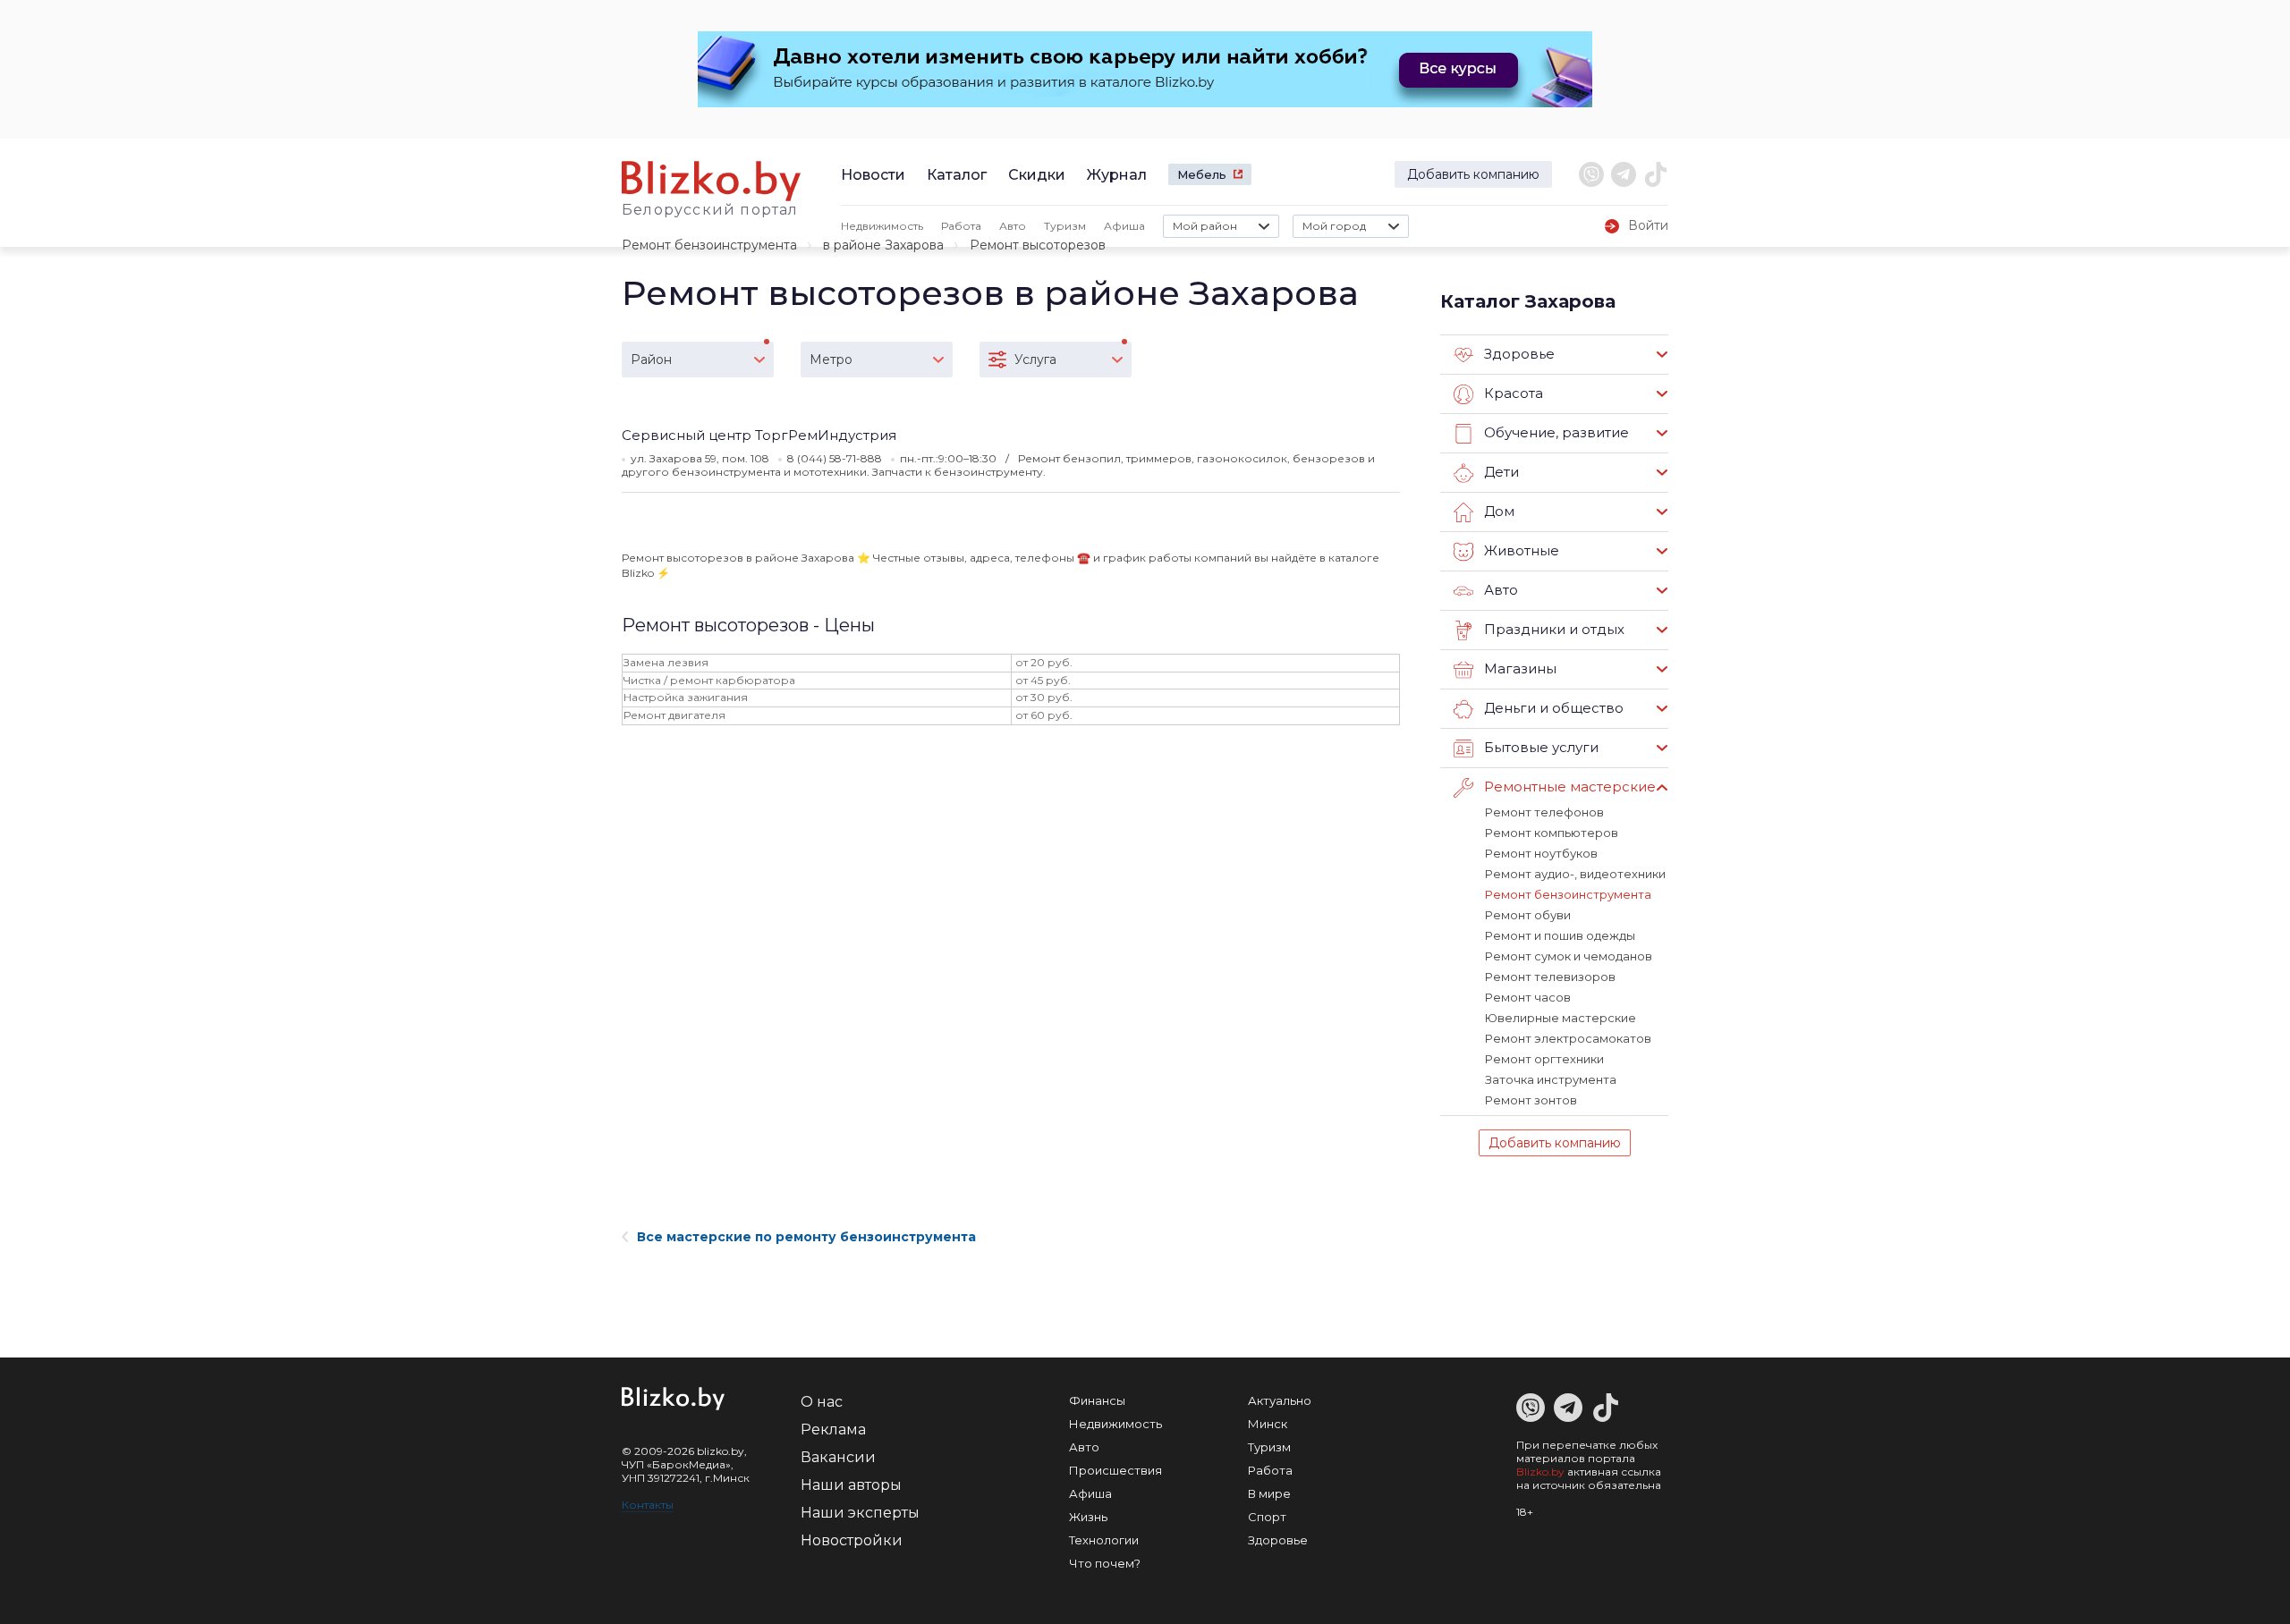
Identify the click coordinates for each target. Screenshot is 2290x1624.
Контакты (648, 1505)
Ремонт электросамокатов (1568, 1038)
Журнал (1117, 175)
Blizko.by (1540, 1472)
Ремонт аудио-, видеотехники (1575, 874)
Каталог (957, 175)
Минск (1268, 1424)
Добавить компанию (1473, 174)
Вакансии (838, 1457)
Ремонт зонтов (1531, 1100)
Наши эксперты (860, 1513)
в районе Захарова (883, 245)
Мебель (1202, 174)
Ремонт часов (1528, 997)
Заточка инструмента (1551, 1079)
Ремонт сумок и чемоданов (1569, 956)
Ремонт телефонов (1544, 812)
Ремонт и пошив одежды (1560, 935)
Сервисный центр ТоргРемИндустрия (759, 435)
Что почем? (1105, 1563)
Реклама (833, 1429)
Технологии (1104, 1540)
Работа (961, 226)
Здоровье (1278, 1540)
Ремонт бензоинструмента (709, 245)
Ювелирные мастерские (1561, 1018)
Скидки (1037, 175)
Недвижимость (882, 226)
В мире (1269, 1493)
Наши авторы (851, 1485)
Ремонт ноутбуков (1541, 853)
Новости (873, 175)
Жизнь (1088, 1517)
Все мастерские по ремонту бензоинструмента (806, 1237)
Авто (1013, 226)
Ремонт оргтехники (1544, 1059)
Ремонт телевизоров (1550, 977)
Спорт (1267, 1517)
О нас (822, 1402)
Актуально (1280, 1400)
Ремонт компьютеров (1552, 833)
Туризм (1065, 226)
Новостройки (852, 1540)
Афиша (1124, 226)
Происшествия (1115, 1470)
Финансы (1097, 1400)
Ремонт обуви (1528, 915)
